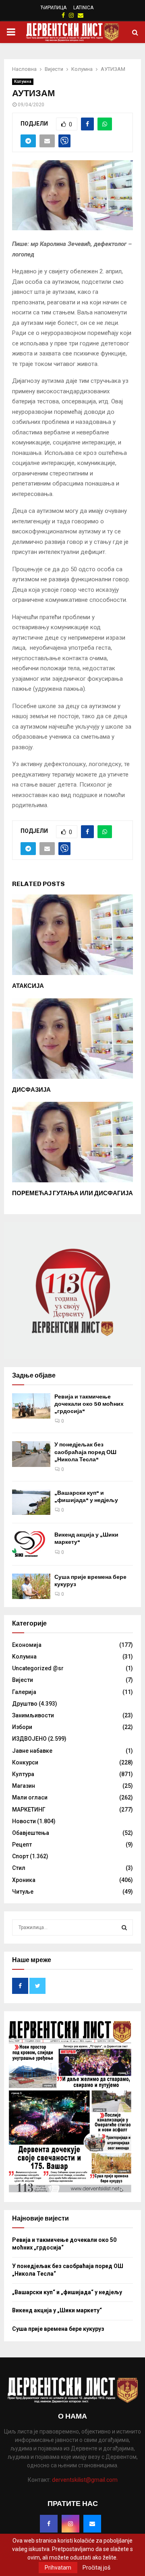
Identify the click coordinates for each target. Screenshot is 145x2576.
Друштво (25, 1704)
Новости (24, 1821)
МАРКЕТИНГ (29, 1810)
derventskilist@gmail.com (85, 2480)
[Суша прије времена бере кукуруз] (31, 1586)
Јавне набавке (32, 1751)
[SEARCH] (124, 1927)
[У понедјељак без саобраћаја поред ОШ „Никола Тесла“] (31, 1454)
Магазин (24, 1786)
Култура (23, 1774)
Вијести (23, 1680)
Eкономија (27, 1645)
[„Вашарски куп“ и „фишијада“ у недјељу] (31, 1502)
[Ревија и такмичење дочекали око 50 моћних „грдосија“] (31, 1406)
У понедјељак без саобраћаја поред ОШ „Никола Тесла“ (85, 1452)
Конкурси (25, 1762)
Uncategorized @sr (38, 1668)
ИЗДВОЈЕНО (29, 1739)
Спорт (20, 1856)
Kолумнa (23, 82)
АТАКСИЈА (28, 986)
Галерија (24, 1692)
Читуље (23, 1892)
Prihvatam (58, 2568)
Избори (22, 1727)
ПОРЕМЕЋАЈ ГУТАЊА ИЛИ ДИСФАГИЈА (72, 1193)
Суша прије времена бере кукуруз (58, 2329)
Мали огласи (30, 1797)
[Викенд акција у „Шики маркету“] (31, 1544)
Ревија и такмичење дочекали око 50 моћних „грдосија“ (89, 1404)
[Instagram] (70, 2524)
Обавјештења (31, 1833)
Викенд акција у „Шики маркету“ (57, 2310)
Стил (19, 1868)
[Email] (92, 2524)
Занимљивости (33, 1715)
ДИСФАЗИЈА (31, 1090)
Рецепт (22, 1845)
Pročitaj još (96, 2568)
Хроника (24, 1880)
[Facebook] (49, 2524)
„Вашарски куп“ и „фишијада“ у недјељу (86, 1497)
